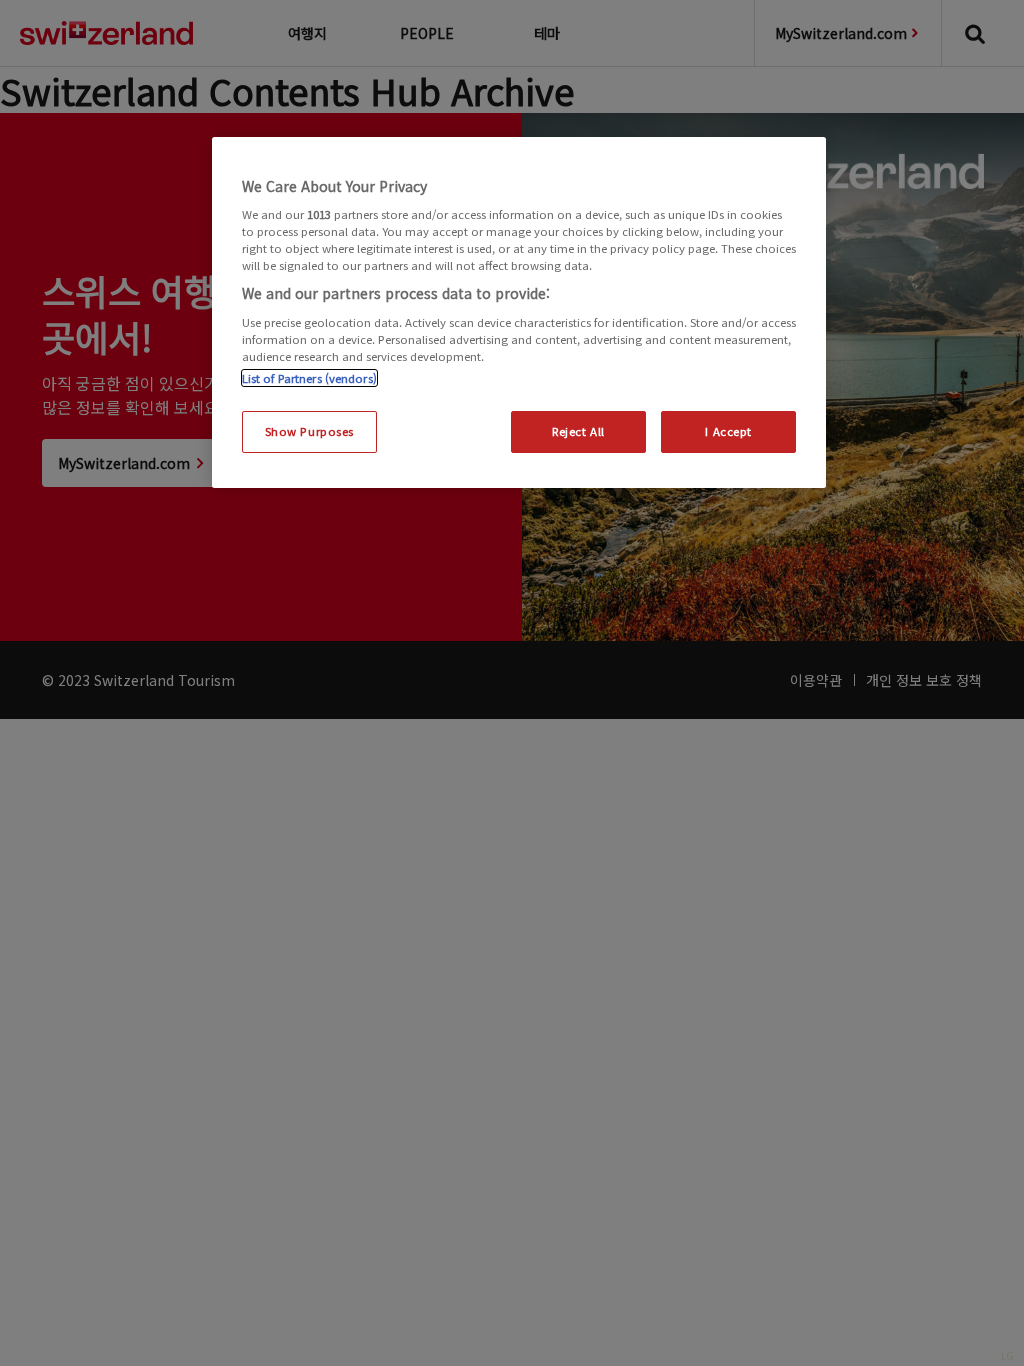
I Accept (728, 431)
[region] (519, 313)
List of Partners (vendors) (309, 378)
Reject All (578, 431)
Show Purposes (309, 431)
